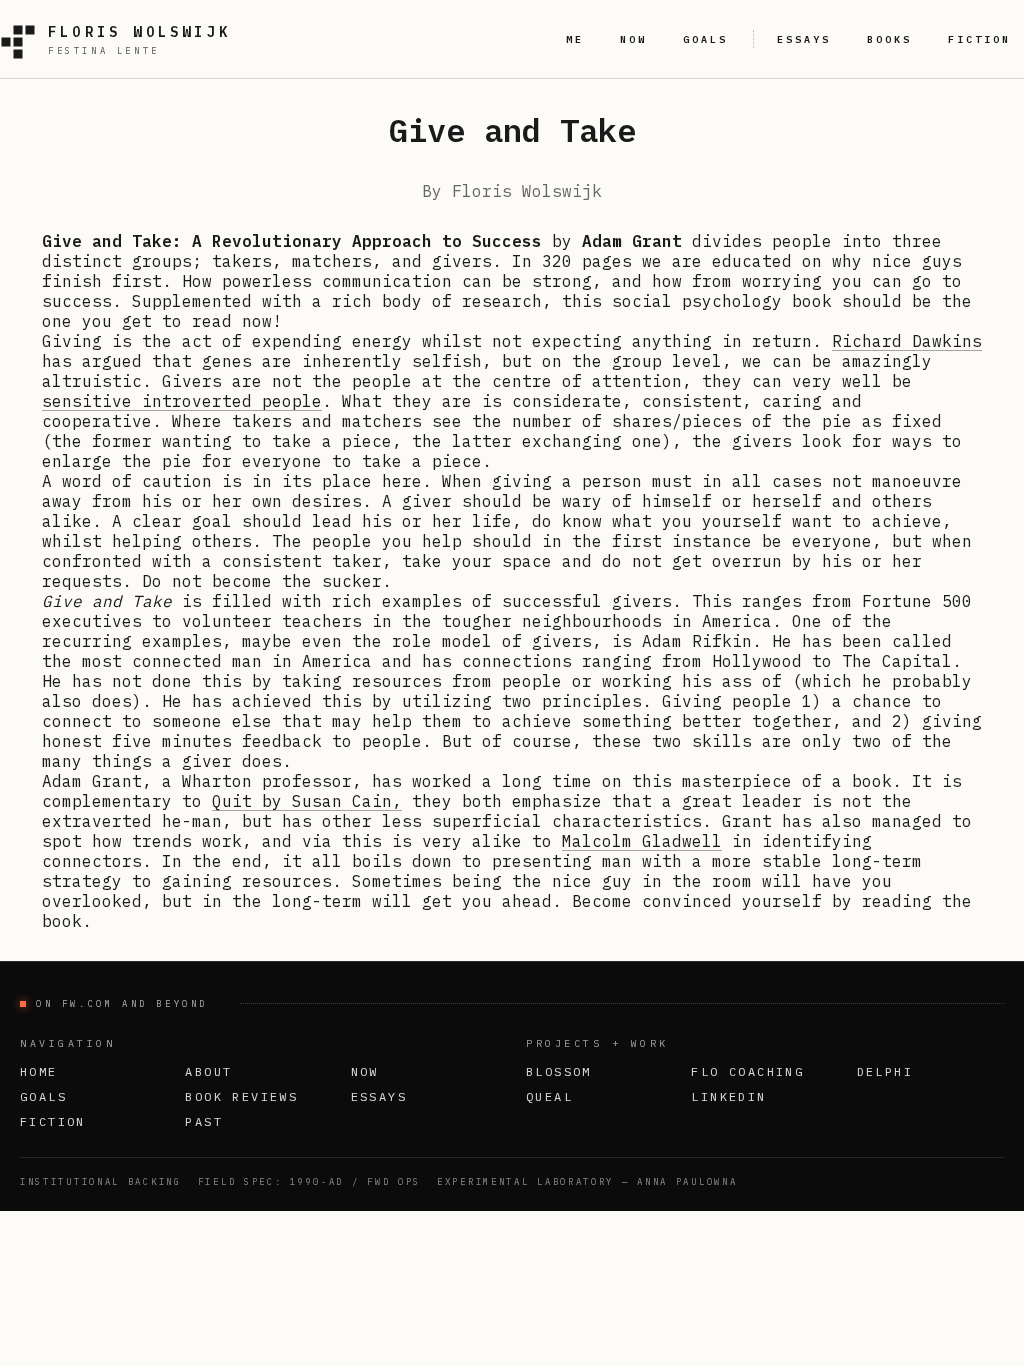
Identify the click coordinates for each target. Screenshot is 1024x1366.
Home (39, 1071)
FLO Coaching (747, 1071)
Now (365, 1071)
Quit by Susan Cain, (307, 801)
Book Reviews (241, 1096)
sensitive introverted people (182, 401)
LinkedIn (728, 1096)
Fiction (53, 1121)
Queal (549, 1096)
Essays (379, 1096)
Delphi (885, 1071)
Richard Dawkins (907, 341)
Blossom (559, 1071)
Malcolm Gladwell (642, 841)
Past (204, 1121)
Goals (43, 1096)
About (208, 1071)
